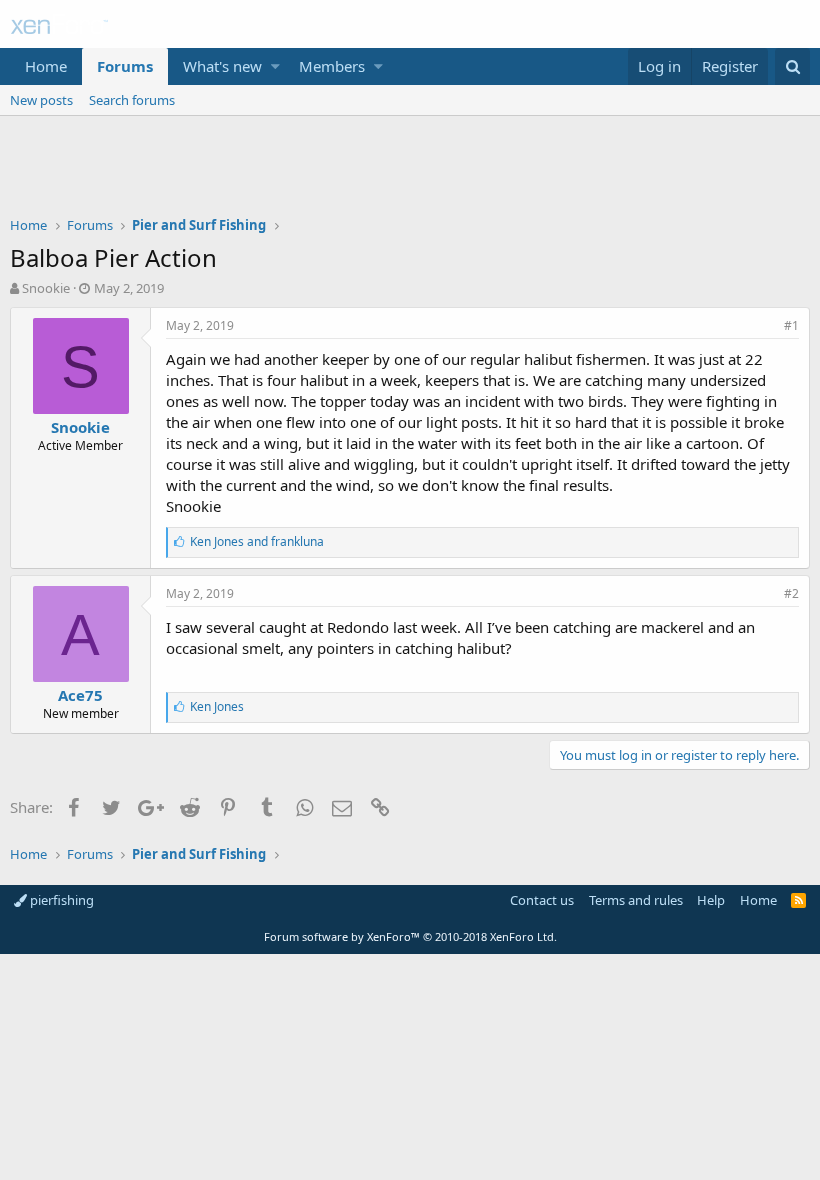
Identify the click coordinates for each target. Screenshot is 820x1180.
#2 (791, 593)
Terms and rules (636, 900)
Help (711, 900)
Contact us (542, 900)
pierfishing (60, 900)
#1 (791, 325)
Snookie (46, 288)
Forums (125, 66)
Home (46, 66)
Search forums (132, 100)
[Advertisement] (410, 171)
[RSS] (798, 900)
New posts (41, 100)
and (257, 541)
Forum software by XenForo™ (410, 936)
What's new (222, 66)
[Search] (792, 66)
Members (332, 66)
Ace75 (80, 695)
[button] (275, 66)
